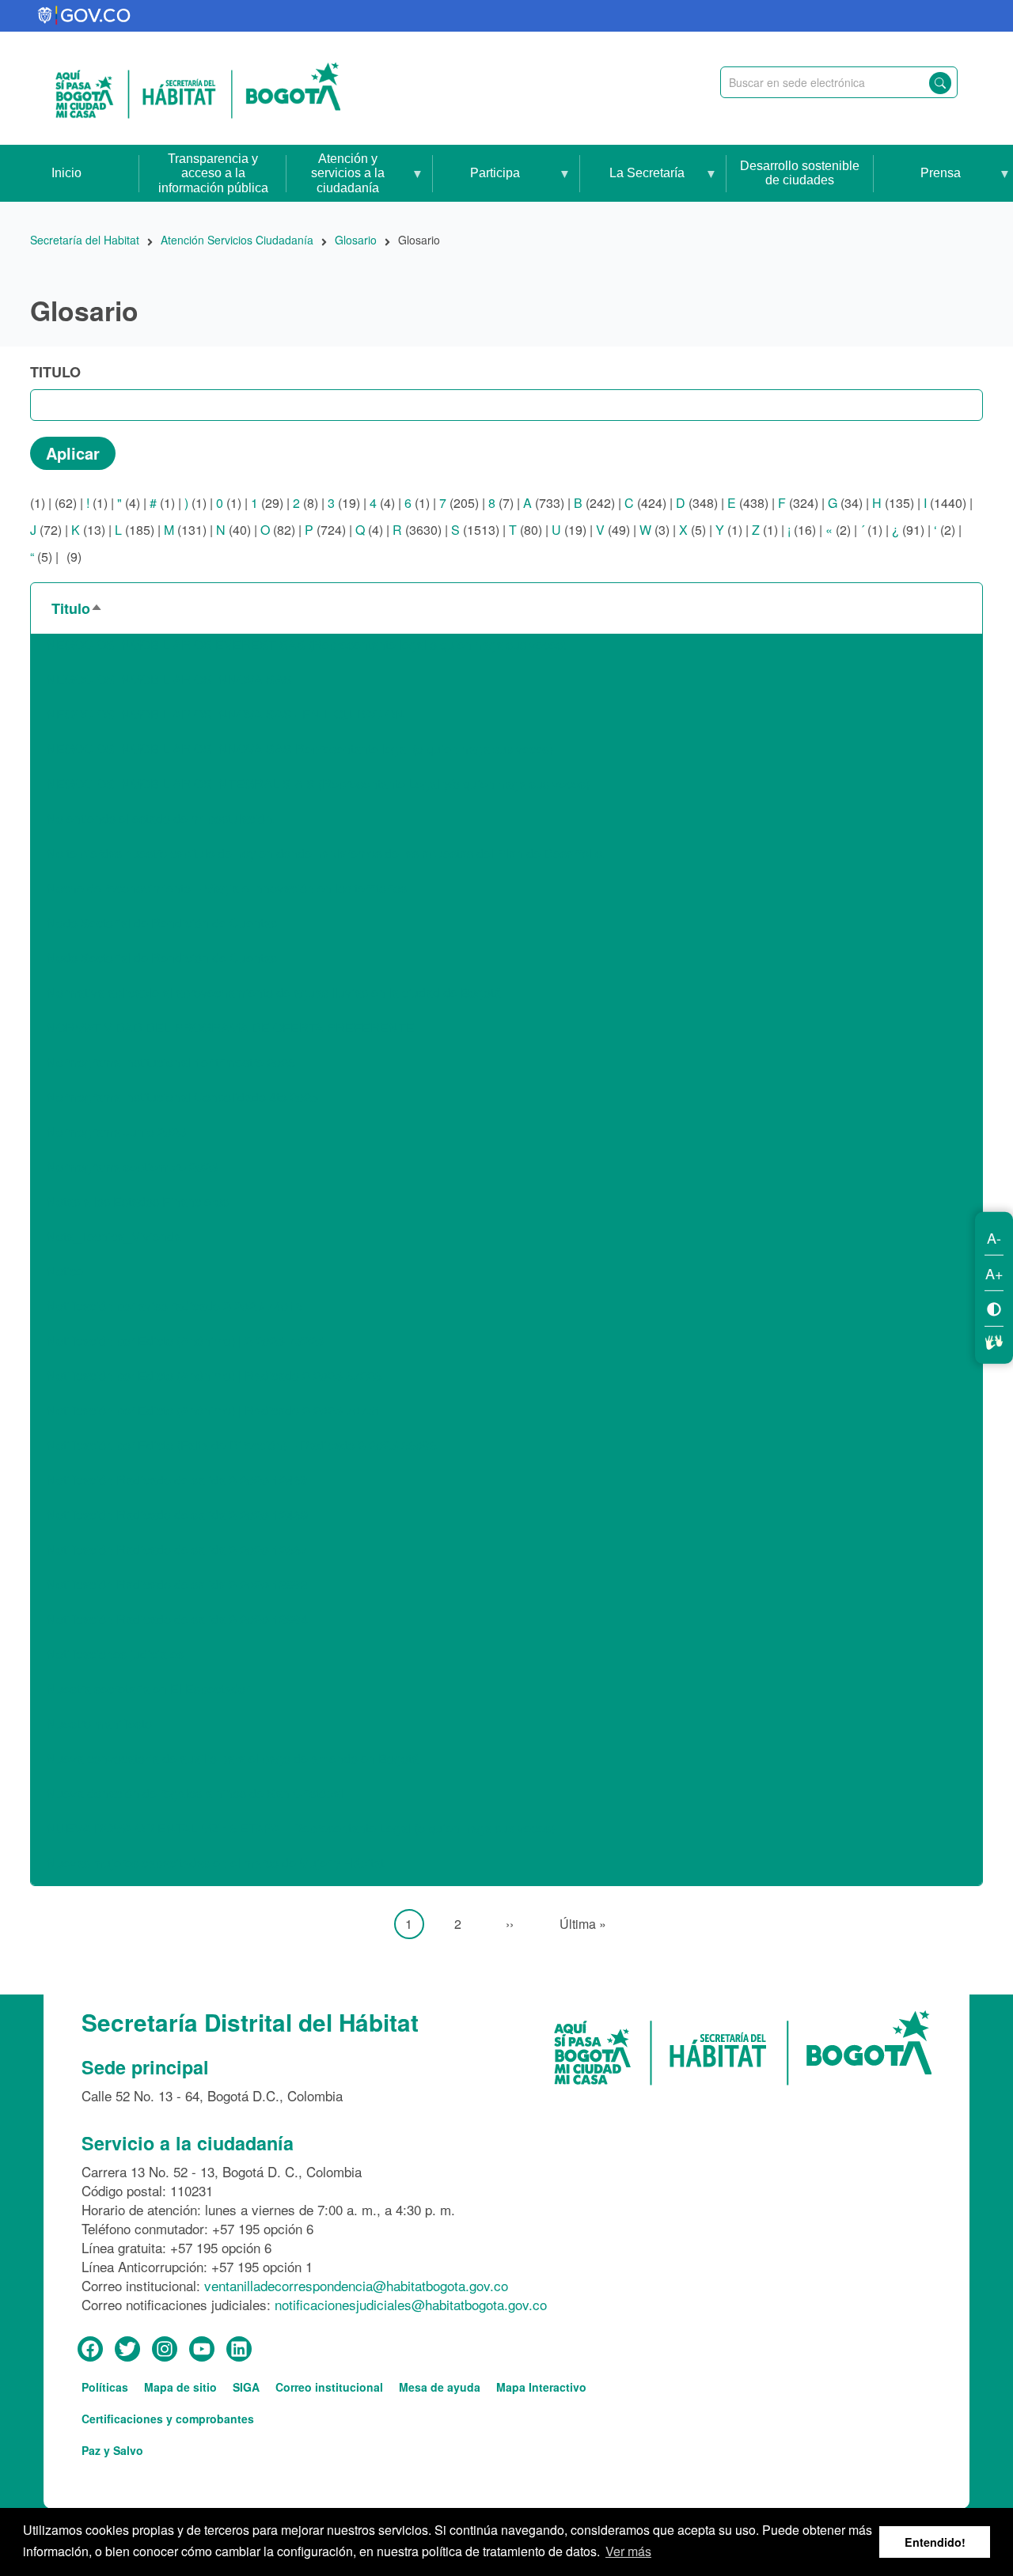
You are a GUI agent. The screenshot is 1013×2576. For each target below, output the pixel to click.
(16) (802, 530)
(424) (645, 503)
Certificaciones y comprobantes (168, 2419)
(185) (135, 530)
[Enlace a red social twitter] (127, 2350)
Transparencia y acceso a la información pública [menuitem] (213, 173)
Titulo (55, 372)
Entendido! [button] (935, 2542)
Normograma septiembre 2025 (132, 1167)
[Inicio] (198, 89)
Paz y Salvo (112, 2450)
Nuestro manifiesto (99, 1724)
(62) (66, 503)
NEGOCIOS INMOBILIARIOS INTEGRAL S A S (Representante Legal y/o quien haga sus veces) (318, 784)
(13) (88, 530)
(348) (697, 503)
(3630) (417, 530)
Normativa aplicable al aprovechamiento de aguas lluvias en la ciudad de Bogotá (274, 993)
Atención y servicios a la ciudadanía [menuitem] (336, 177)
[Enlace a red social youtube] (202, 2350)
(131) (185, 530)
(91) (908, 530)
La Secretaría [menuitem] (632, 184)
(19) (344, 503)
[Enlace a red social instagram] (165, 2350)
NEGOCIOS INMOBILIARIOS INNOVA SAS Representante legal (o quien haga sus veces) (300, 749)
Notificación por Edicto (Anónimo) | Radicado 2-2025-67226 (214, 1375)
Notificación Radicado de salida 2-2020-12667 (177, 1549)
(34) (845, 503)
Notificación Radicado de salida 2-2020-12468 (177, 1480)
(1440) (945, 503)
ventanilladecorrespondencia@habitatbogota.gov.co (356, 2285)
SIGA (246, 2387)
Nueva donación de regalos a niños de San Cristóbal (195, 1793)
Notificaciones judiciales (115, 1654)
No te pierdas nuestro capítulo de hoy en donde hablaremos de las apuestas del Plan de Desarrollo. (326, 853)
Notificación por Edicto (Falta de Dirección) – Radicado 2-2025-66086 (242, 1445)
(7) (501, 503)
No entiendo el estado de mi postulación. (161, 818)
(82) (278, 530)
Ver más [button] (628, 2551)
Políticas (105, 2387)
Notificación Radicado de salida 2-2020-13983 (177, 1584)
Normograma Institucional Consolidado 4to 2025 (182, 1097)
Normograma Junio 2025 (116, 1132)
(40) (233, 530)
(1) (38, 503)
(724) (325, 530)
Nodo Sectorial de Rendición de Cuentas (162, 923)
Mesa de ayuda (440, 2387)
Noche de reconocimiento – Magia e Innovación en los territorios (228, 888)
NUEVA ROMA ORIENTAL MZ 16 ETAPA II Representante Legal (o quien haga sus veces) (301, 1828)
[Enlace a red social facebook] (90, 2350)
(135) (893, 503)
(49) (613, 530)
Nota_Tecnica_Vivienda (114, 1236)
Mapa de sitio (180, 2387)
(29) (267, 503)
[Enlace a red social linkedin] (239, 2350)
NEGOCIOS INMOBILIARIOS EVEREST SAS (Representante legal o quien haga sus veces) (307, 644)
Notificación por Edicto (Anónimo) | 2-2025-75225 (185, 1341)
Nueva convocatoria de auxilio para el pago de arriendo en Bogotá (233, 1758)
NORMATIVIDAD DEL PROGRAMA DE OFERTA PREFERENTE (231, 1027)
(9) (72, 557)
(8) (305, 503)
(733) (544, 503)
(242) (594, 503)
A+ (994, 1273)
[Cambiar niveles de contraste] (994, 1308)
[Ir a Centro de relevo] (994, 1340)
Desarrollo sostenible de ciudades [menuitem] (800, 173)
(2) (838, 530)
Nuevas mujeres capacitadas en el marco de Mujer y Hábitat (215, 1863)
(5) (692, 530)
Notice (65, 1271)
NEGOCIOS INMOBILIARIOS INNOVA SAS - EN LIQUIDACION (226, 714)
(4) (129, 503)
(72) (46, 530)
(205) (459, 503)
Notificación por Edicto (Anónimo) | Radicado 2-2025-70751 (214, 1410)
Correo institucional (329, 2387)
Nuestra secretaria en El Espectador (148, 1689)
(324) (798, 503)
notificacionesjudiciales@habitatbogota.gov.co (411, 2304)
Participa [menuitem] (476, 184)
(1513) (475, 530)
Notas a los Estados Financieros (138, 1201)
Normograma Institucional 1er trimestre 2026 (171, 1062)
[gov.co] (85, 16)
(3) (654, 530)
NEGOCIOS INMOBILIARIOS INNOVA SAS (169, 679)
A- (994, 1237)
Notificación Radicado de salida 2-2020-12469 (177, 1515)
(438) (748, 503)
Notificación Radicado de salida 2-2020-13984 (177, 1619)
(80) (525, 530)
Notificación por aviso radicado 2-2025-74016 (175, 1306)
